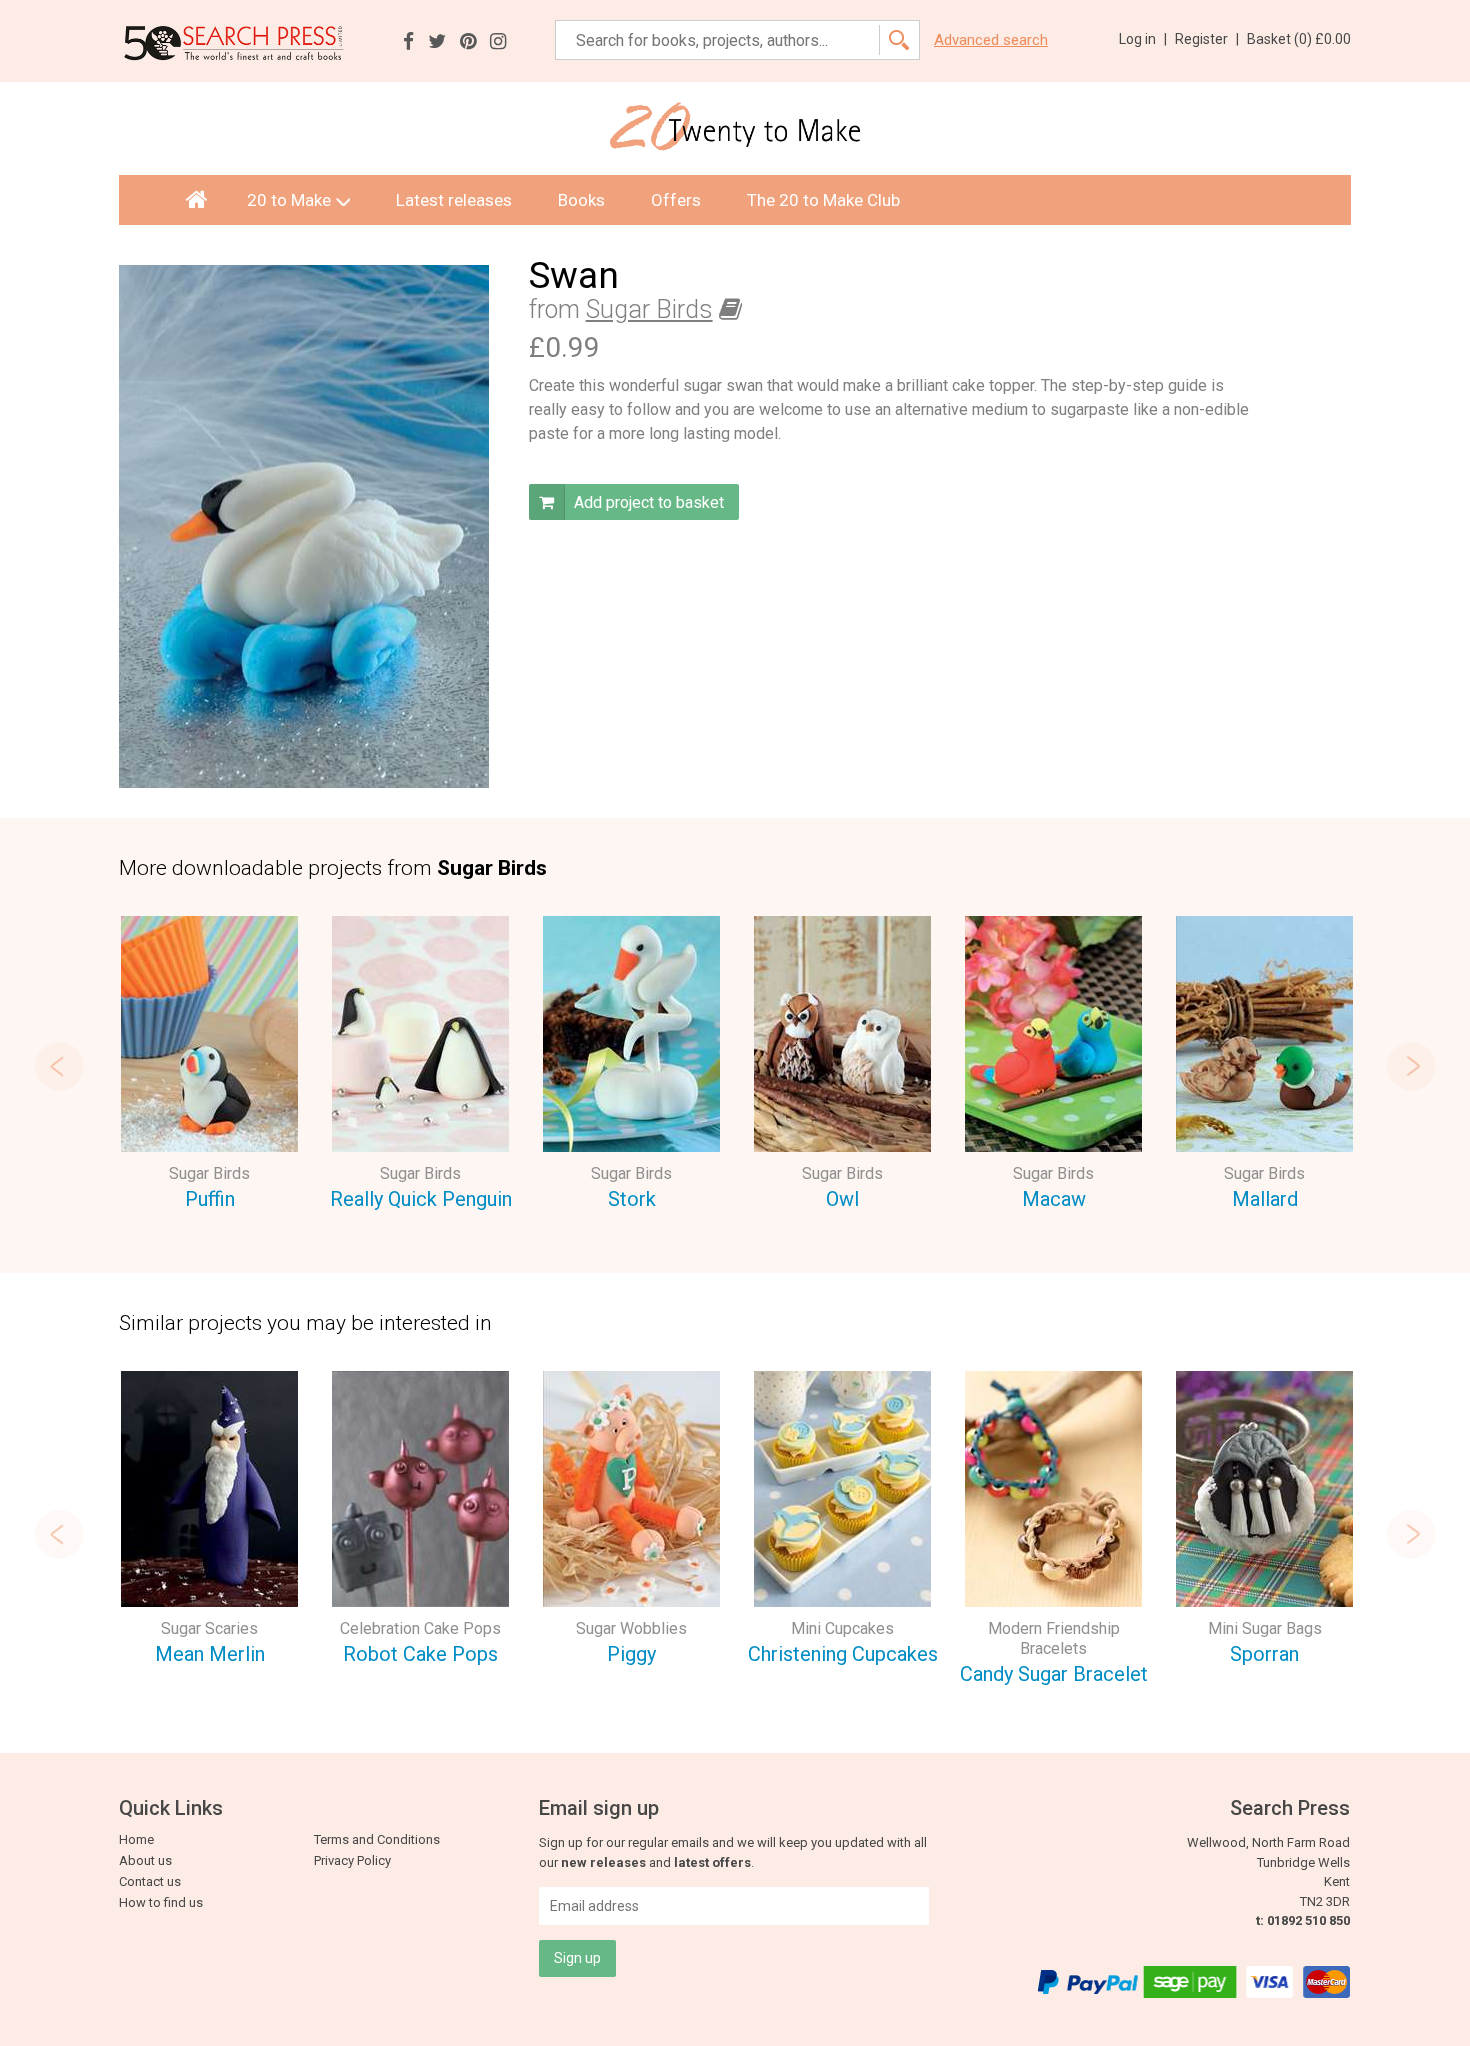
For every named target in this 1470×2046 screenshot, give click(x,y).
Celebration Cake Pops (420, 1628)
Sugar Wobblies (631, 1628)
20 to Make (289, 200)
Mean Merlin (210, 1654)
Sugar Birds (649, 309)
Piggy (631, 1654)
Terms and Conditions (377, 1839)
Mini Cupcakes (842, 1628)
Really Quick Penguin (421, 1199)
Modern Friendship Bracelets (1054, 1638)
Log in (1143, 39)
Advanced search (991, 40)
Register (1207, 39)
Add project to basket (647, 502)
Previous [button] (59, 1066)
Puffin (210, 1199)
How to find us (161, 1902)
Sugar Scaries (209, 1628)
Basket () (1299, 39)
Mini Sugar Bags (1265, 1628)
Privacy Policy (352, 1860)
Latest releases (454, 200)
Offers (676, 200)
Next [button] (1411, 1066)
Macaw (1054, 1199)
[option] (209, 1066)
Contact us (150, 1881)
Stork (632, 1199)
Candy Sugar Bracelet (1054, 1674)
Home (136, 1839)
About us (145, 1860)
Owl (842, 1199)
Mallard (1265, 1199)
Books (581, 200)
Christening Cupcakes (843, 1654)
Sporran (1264, 1654)
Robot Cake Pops (420, 1654)
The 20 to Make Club (823, 200)
